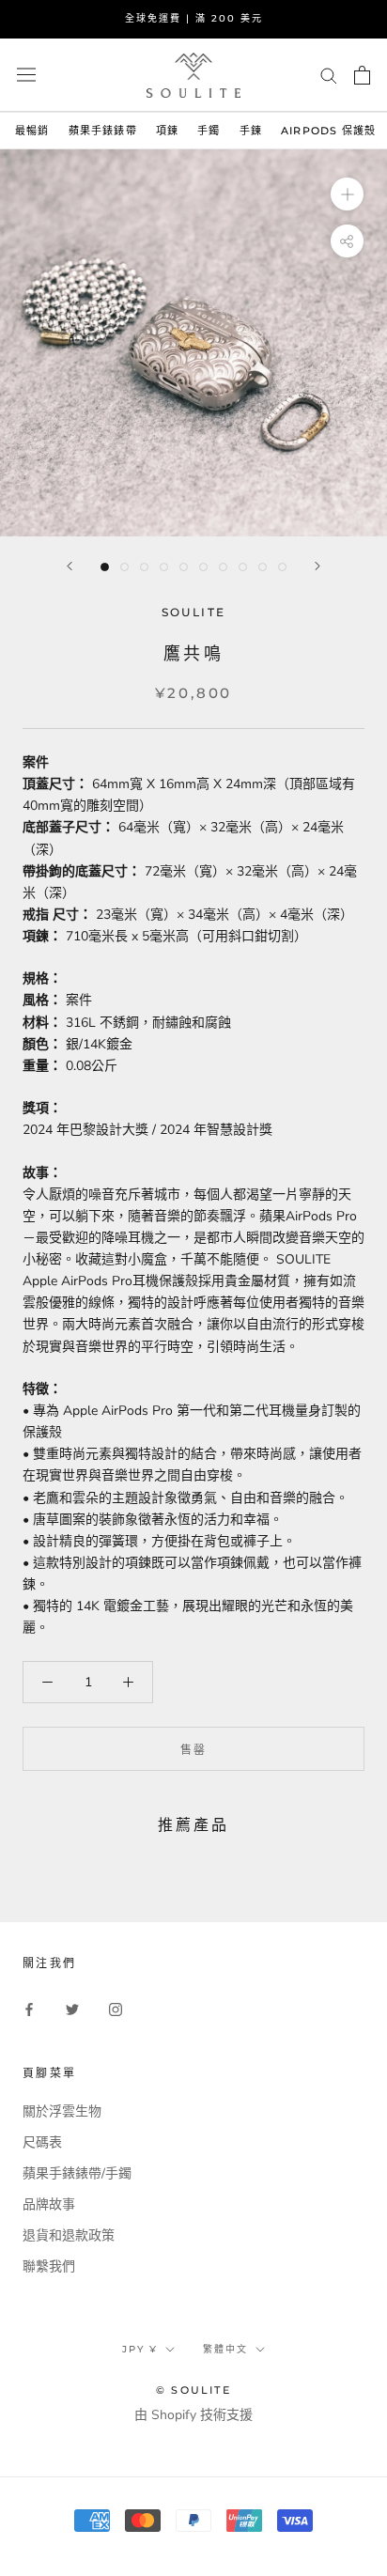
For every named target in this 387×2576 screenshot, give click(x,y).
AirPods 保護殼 (328, 131)
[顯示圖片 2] (124, 567)
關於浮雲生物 (62, 2111)
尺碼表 (42, 2142)
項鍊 (167, 131)
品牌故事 (49, 2204)
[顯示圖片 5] (184, 567)
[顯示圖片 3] (144, 567)
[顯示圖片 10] (282, 567)
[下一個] (317, 566)
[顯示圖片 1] (105, 567)
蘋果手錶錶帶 (103, 131)
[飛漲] (347, 194)
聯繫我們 (49, 2266)
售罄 (194, 1750)
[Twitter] (72, 2008)
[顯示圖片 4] (164, 567)
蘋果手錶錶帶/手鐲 (77, 2173)
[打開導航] (26, 75)
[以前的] (70, 566)
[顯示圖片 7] (223, 567)
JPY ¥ (140, 2349)
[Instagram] (116, 2008)
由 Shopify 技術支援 (193, 2415)
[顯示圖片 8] (243, 567)
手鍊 (251, 131)
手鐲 (209, 131)
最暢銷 (32, 131)
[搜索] (329, 75)
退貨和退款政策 (69, 2235)
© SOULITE (193, 2390)
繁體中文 (225, 2349)
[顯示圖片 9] (263, 567)
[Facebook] (29, 2008)
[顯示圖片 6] (203, 567)
